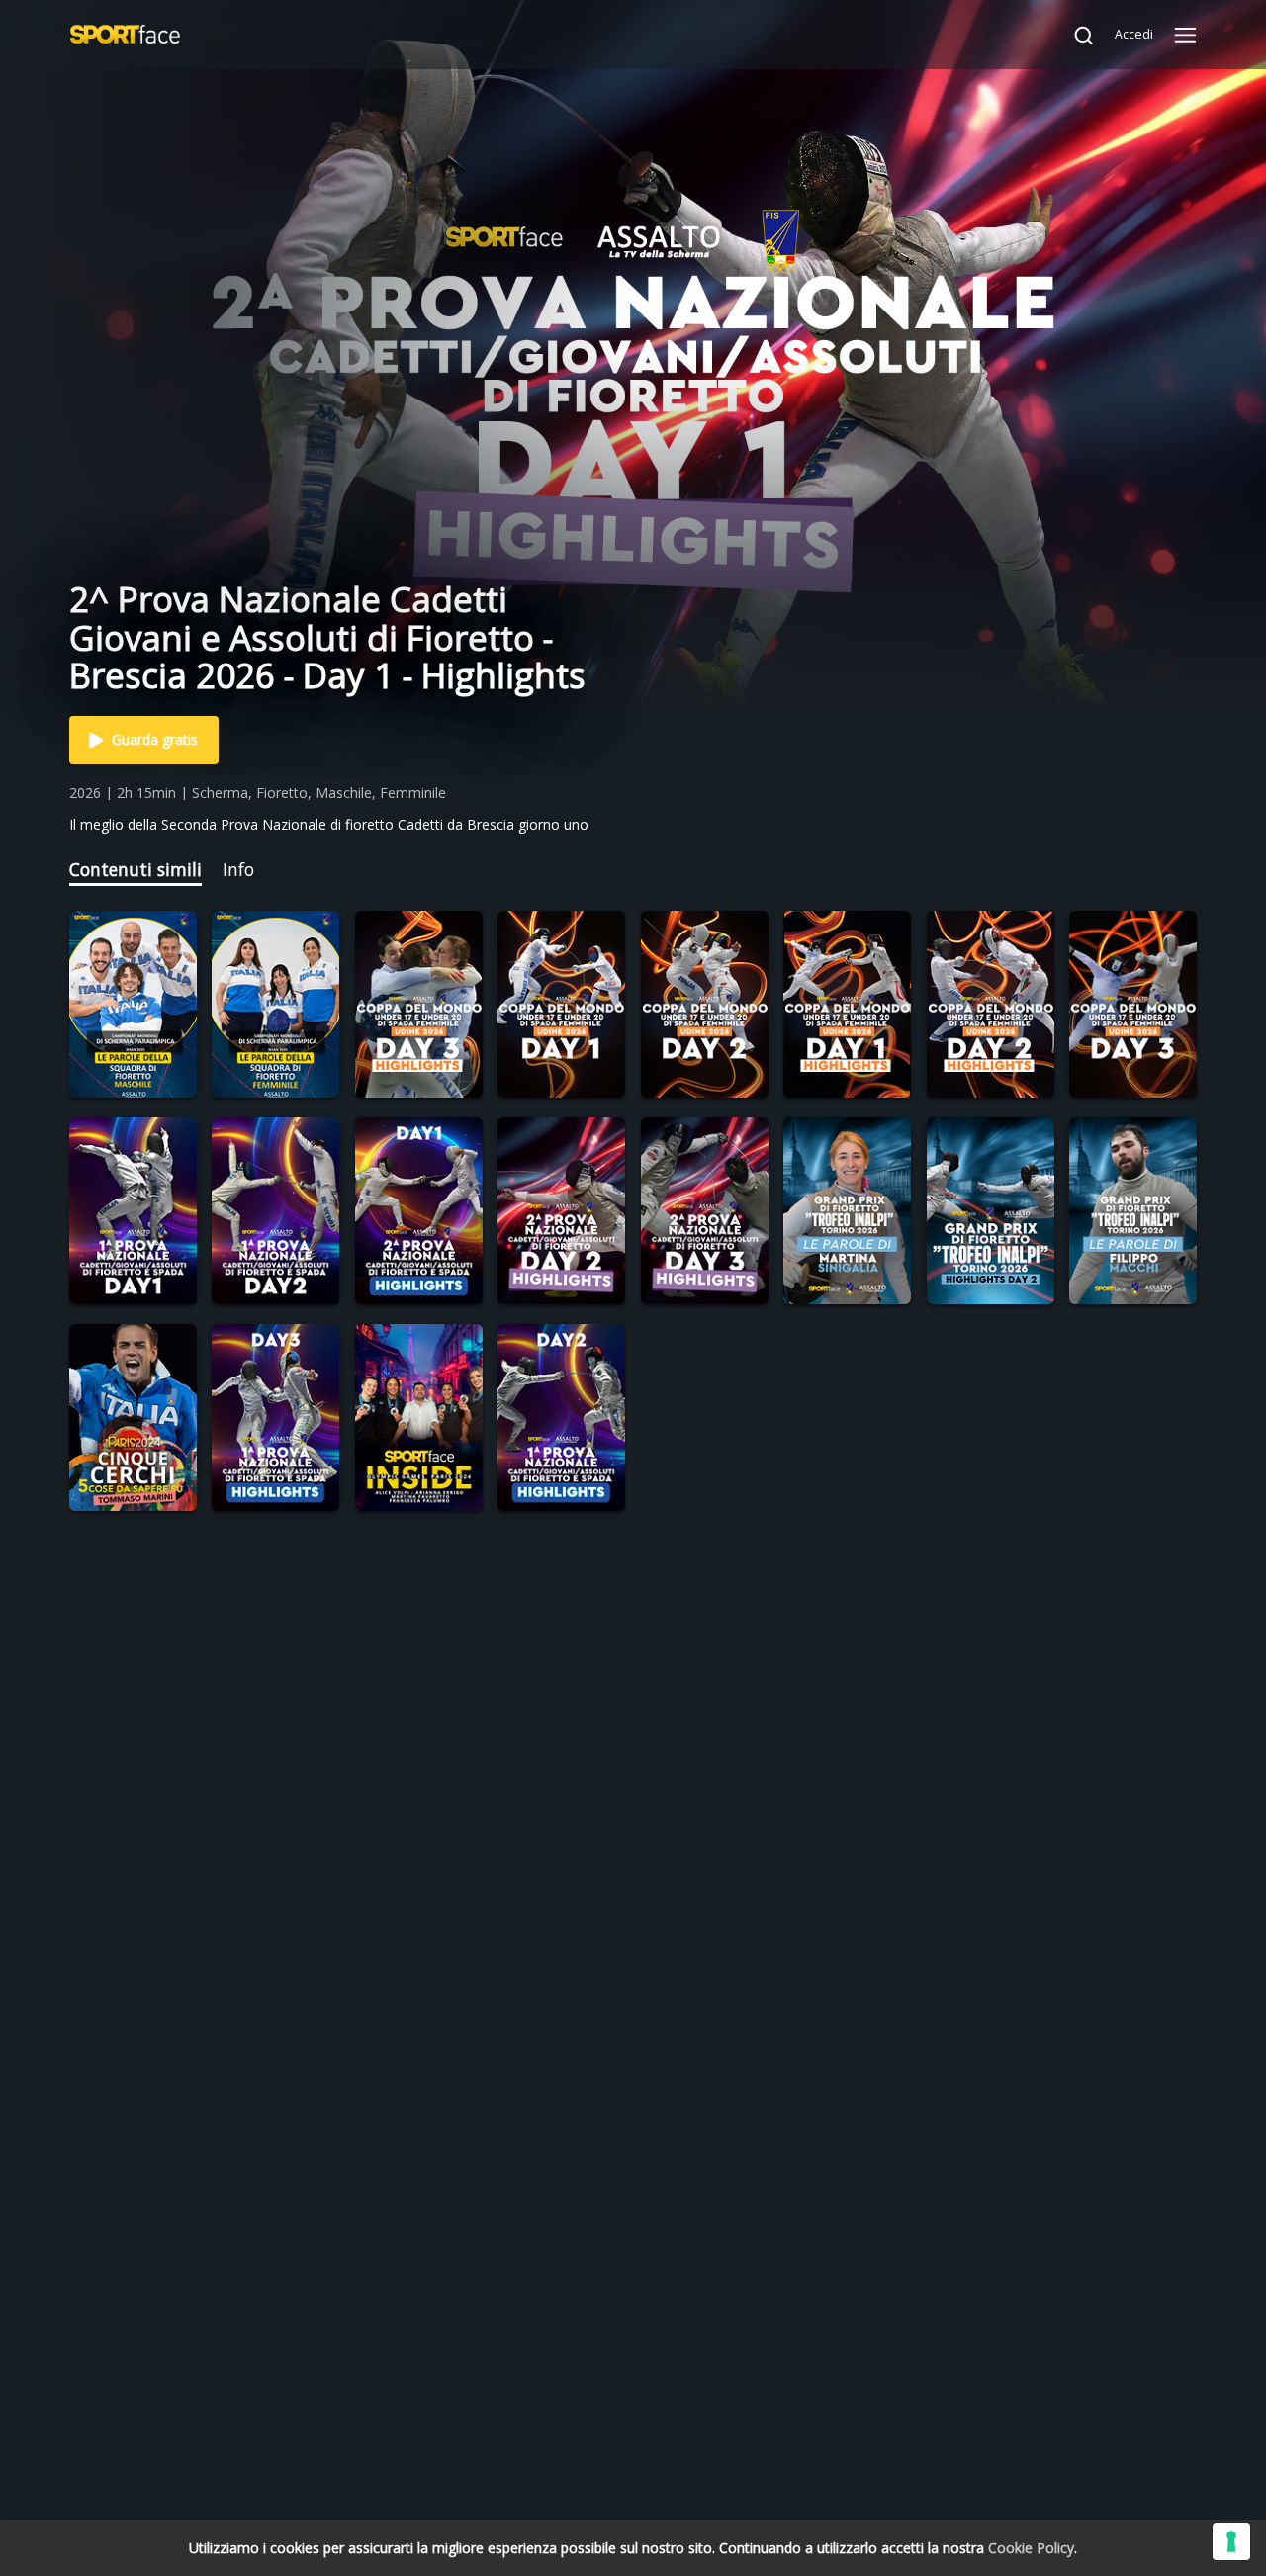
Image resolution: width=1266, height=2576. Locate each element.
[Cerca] (1074, 35)
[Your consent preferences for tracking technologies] (1231, 2541)
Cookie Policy (1031, 2548)
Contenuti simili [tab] (136, 869)
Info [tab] (238, 869)
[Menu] (1185, 35)
